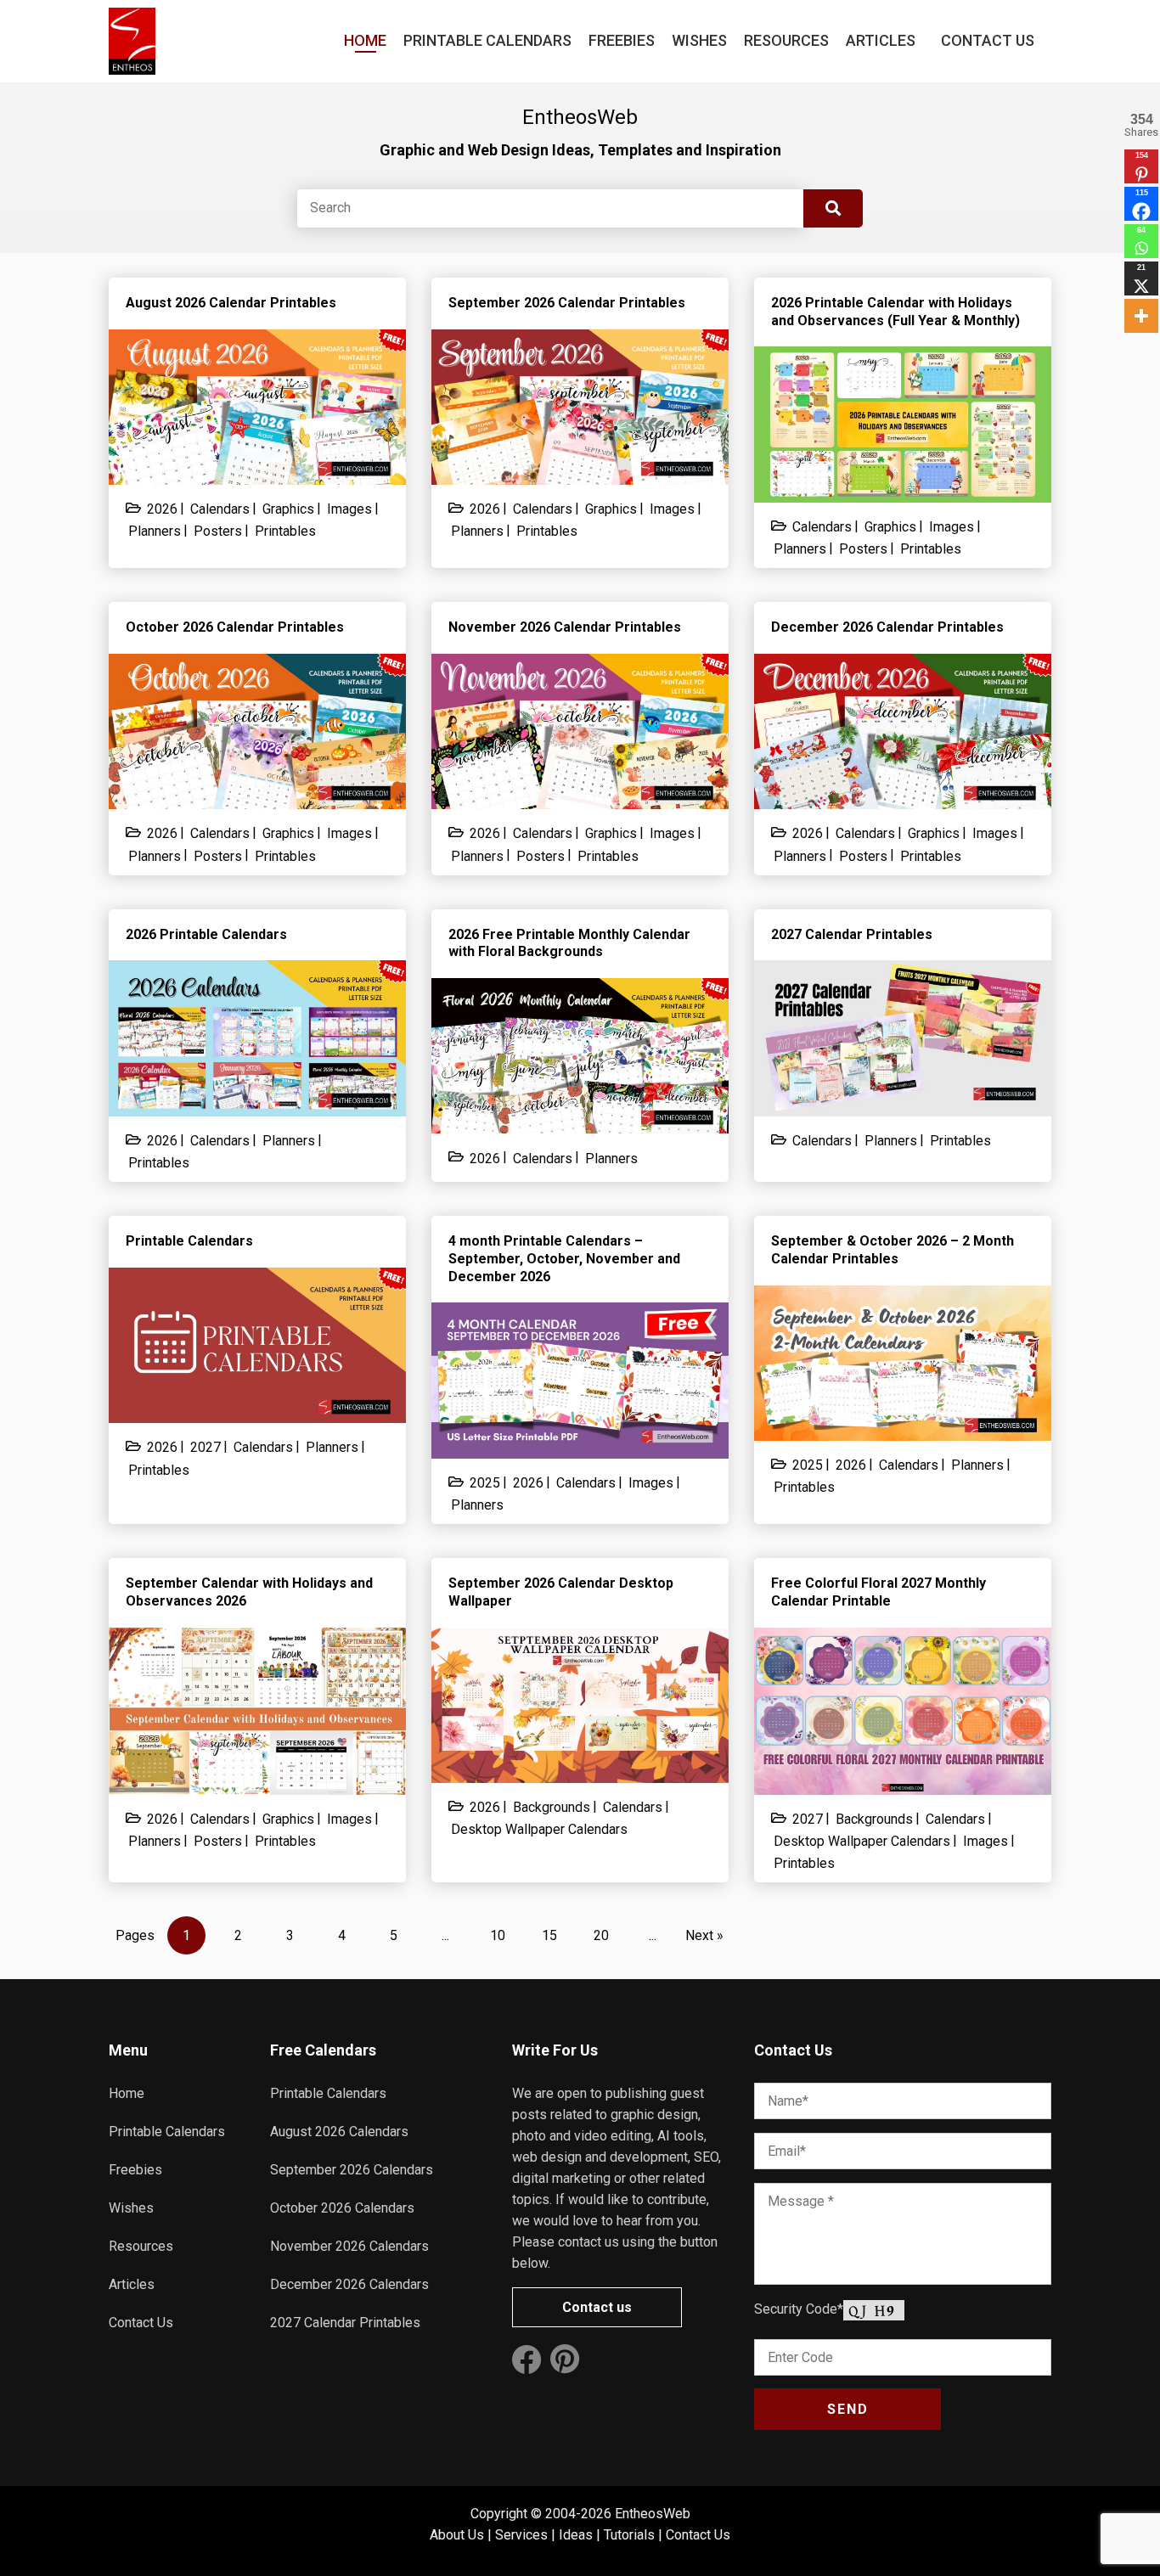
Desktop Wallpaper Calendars (539, 1829)
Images (349, 509)
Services (521, 2535)
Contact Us (988, 40)
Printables (285, 531)
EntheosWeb (653, 2514)
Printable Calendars (487, 40)
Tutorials (629, 2535)
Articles (881, 40)
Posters (218, 531)
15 (549, 1935)
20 (601, 1935)
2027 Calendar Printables (345, 2323)
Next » (704, 1935)
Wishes (699, 40)
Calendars (220, 509)
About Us (457, 2535)
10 (498, 1935)
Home (365, 40)
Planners (155, 531)
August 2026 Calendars (339, 2132)
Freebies (622, 40)
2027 (206, 1447)
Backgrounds (552, 1807)
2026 (162, 509)
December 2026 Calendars (349, 2284)
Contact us (597, 2307)
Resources (786, 40)
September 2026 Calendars (352, 2170)
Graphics (288, 509)
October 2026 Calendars (342, 2208)
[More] (1141, 316)
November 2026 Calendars (349, 2246)
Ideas (576, 2535)
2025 (485, 1483)
